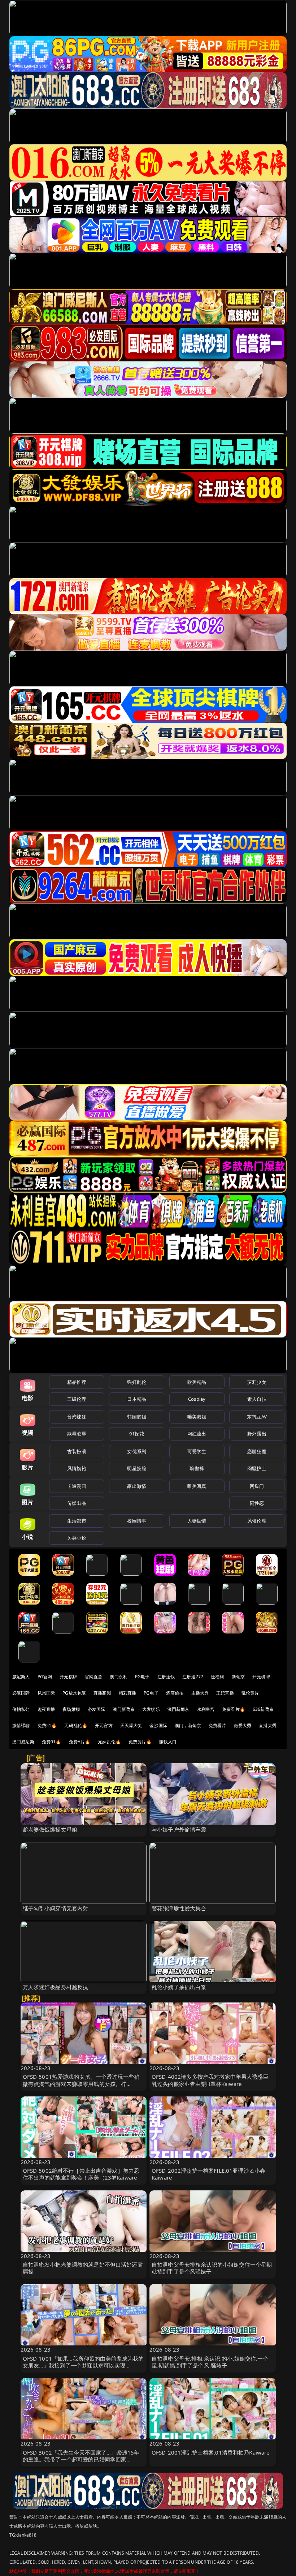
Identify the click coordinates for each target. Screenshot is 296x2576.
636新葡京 (263, 1709)
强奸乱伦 (137, 1382)
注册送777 (193, 1677)
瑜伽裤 (197, 1468)
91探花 (137, 1434)
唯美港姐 (197, 1417)
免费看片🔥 (234, 1709)
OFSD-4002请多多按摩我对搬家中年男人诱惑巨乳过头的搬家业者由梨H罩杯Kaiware (210, 2080)
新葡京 (238, 1677)
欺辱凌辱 (77, 1434)
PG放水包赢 (74, 1693)
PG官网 (45, 1677)
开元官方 (104, 1725)
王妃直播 (225, 1693)
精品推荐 (77, 1382)
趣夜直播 (46, 1709)
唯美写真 (197, 1486)
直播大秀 (268, 1725)
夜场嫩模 (71, 1709)
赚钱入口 (168, 1742)
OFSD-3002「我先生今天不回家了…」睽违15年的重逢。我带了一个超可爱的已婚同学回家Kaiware (81, 2459)
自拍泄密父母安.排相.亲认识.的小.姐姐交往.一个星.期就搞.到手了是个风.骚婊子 (210, 2362)
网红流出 (197, 1434)
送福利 (217, 1677)
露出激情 (137, 1486)
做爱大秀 (243, 1725)
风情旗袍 (77, 1468)
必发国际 (97, 1709)
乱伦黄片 (250, 1693)
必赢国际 (21, 1693)
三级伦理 (77, 1399)
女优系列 (137, 1451)
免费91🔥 (52, 1742)
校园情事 (137, 1521)
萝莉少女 (257, 1382)
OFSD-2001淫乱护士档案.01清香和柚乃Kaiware (211, 2452)
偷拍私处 (21, 1709)
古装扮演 (77, 1451)
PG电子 (142, 1677)
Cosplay (197, 1399)
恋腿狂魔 (257, 1451)
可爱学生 (197, 1451)
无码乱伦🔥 (76, 1725)
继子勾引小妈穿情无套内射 (56, 1908)
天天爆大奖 (131, 1725)
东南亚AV (257, 1417)
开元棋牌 (68, 1677)
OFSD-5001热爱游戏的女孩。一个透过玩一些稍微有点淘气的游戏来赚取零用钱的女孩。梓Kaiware (81, 2083)
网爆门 (257, 1486)
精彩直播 (128, 1693)
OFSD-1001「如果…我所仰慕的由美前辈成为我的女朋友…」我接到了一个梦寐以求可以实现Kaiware (83, 2365)
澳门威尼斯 (23, 1742)
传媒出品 (77, 1503)
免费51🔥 (47, 1725)
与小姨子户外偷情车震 (179, 1829)
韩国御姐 (137, 1417)
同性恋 (257, 1503)
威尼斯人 (21, 1677)
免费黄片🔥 (140, 1742)
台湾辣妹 (77, 1417)
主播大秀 (200, 1693)
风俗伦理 (257, 1521)
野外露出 (257, 1434)
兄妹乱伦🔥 (109, 1742)
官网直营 (94, 1677)
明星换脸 (137, 1468)
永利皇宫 (206, 1709)
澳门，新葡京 (188, 1725)
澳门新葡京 (124, 1709)
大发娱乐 (151, 1709)
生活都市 (77, 1521)
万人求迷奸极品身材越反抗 (56, 1987)
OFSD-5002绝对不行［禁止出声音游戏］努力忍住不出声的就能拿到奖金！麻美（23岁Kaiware (81, 2174)
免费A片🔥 (80, 1742)
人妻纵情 (197, 1521)
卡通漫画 (77, 1486)
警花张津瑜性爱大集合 (179, 1908)
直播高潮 (102, 1693)
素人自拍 (257, 1399)
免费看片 (217, 1725)
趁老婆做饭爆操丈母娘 (50, 1829)
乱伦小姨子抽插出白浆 (179, 1987)
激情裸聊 (21, 1725)
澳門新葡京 (179, 1709)
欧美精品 (197, 1382)
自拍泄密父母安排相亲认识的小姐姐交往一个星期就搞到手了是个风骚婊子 (212, 2268)
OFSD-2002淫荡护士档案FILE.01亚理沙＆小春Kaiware (208, 2174)
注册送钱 (166, 1677)
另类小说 (77, 1538)
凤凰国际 (46, 1693)
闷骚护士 (257, 1468)
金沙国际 (158, 1725)
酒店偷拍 (175, 1693)
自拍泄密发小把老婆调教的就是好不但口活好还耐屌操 (83, 2268)
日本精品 (137, 1399)
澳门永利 (119, 1677)
